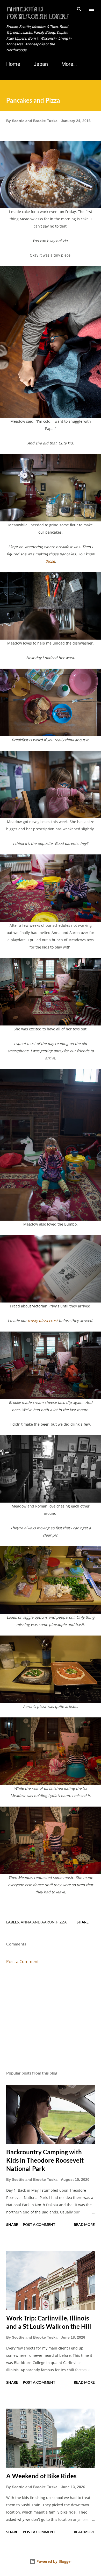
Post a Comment (23, 1962)
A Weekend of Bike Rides (41, 2476)
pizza (62, 1922)
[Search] (79, 9)
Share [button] (83, 1922)
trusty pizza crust (43, 1321)
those (50, 561)
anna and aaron (38, 1922)
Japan (41, 64)
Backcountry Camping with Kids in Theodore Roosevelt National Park (45, 2160)
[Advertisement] (51, 2018)
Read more (84, 2224)
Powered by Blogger (54, 2561)
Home (13, 64)
